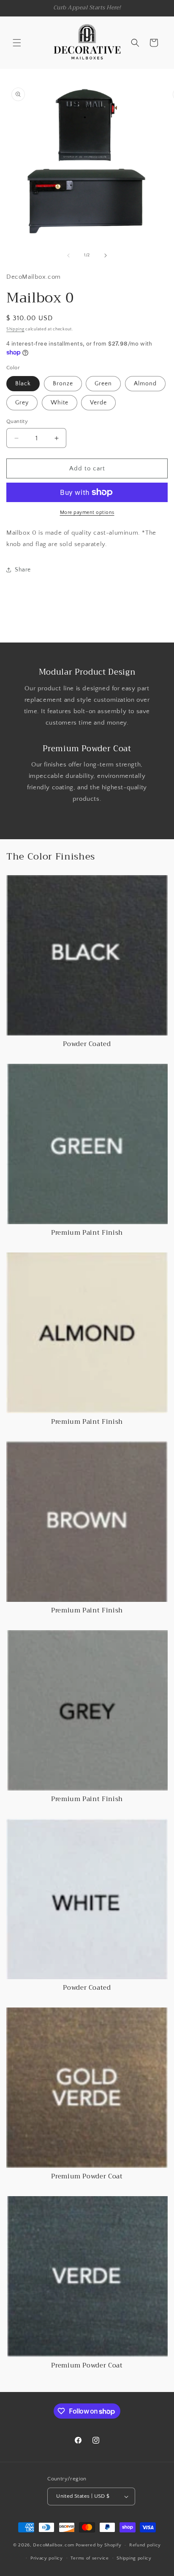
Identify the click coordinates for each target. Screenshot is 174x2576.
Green (103, 384)
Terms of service (90, 2558)
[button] (17, 43)
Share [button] (23, 570)
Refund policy (145, 2545)
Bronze (63, 384)
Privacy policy (47, 2558)
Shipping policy (134, 2558)
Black (23, 384)
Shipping (15, 329)
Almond (145, 384)
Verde (98, 403)
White (60, 403)
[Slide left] (68, 255)
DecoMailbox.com (54, 2545)
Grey (22, 403)
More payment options (87, 512)
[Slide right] (106, 255)
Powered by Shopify (99, 2545)
